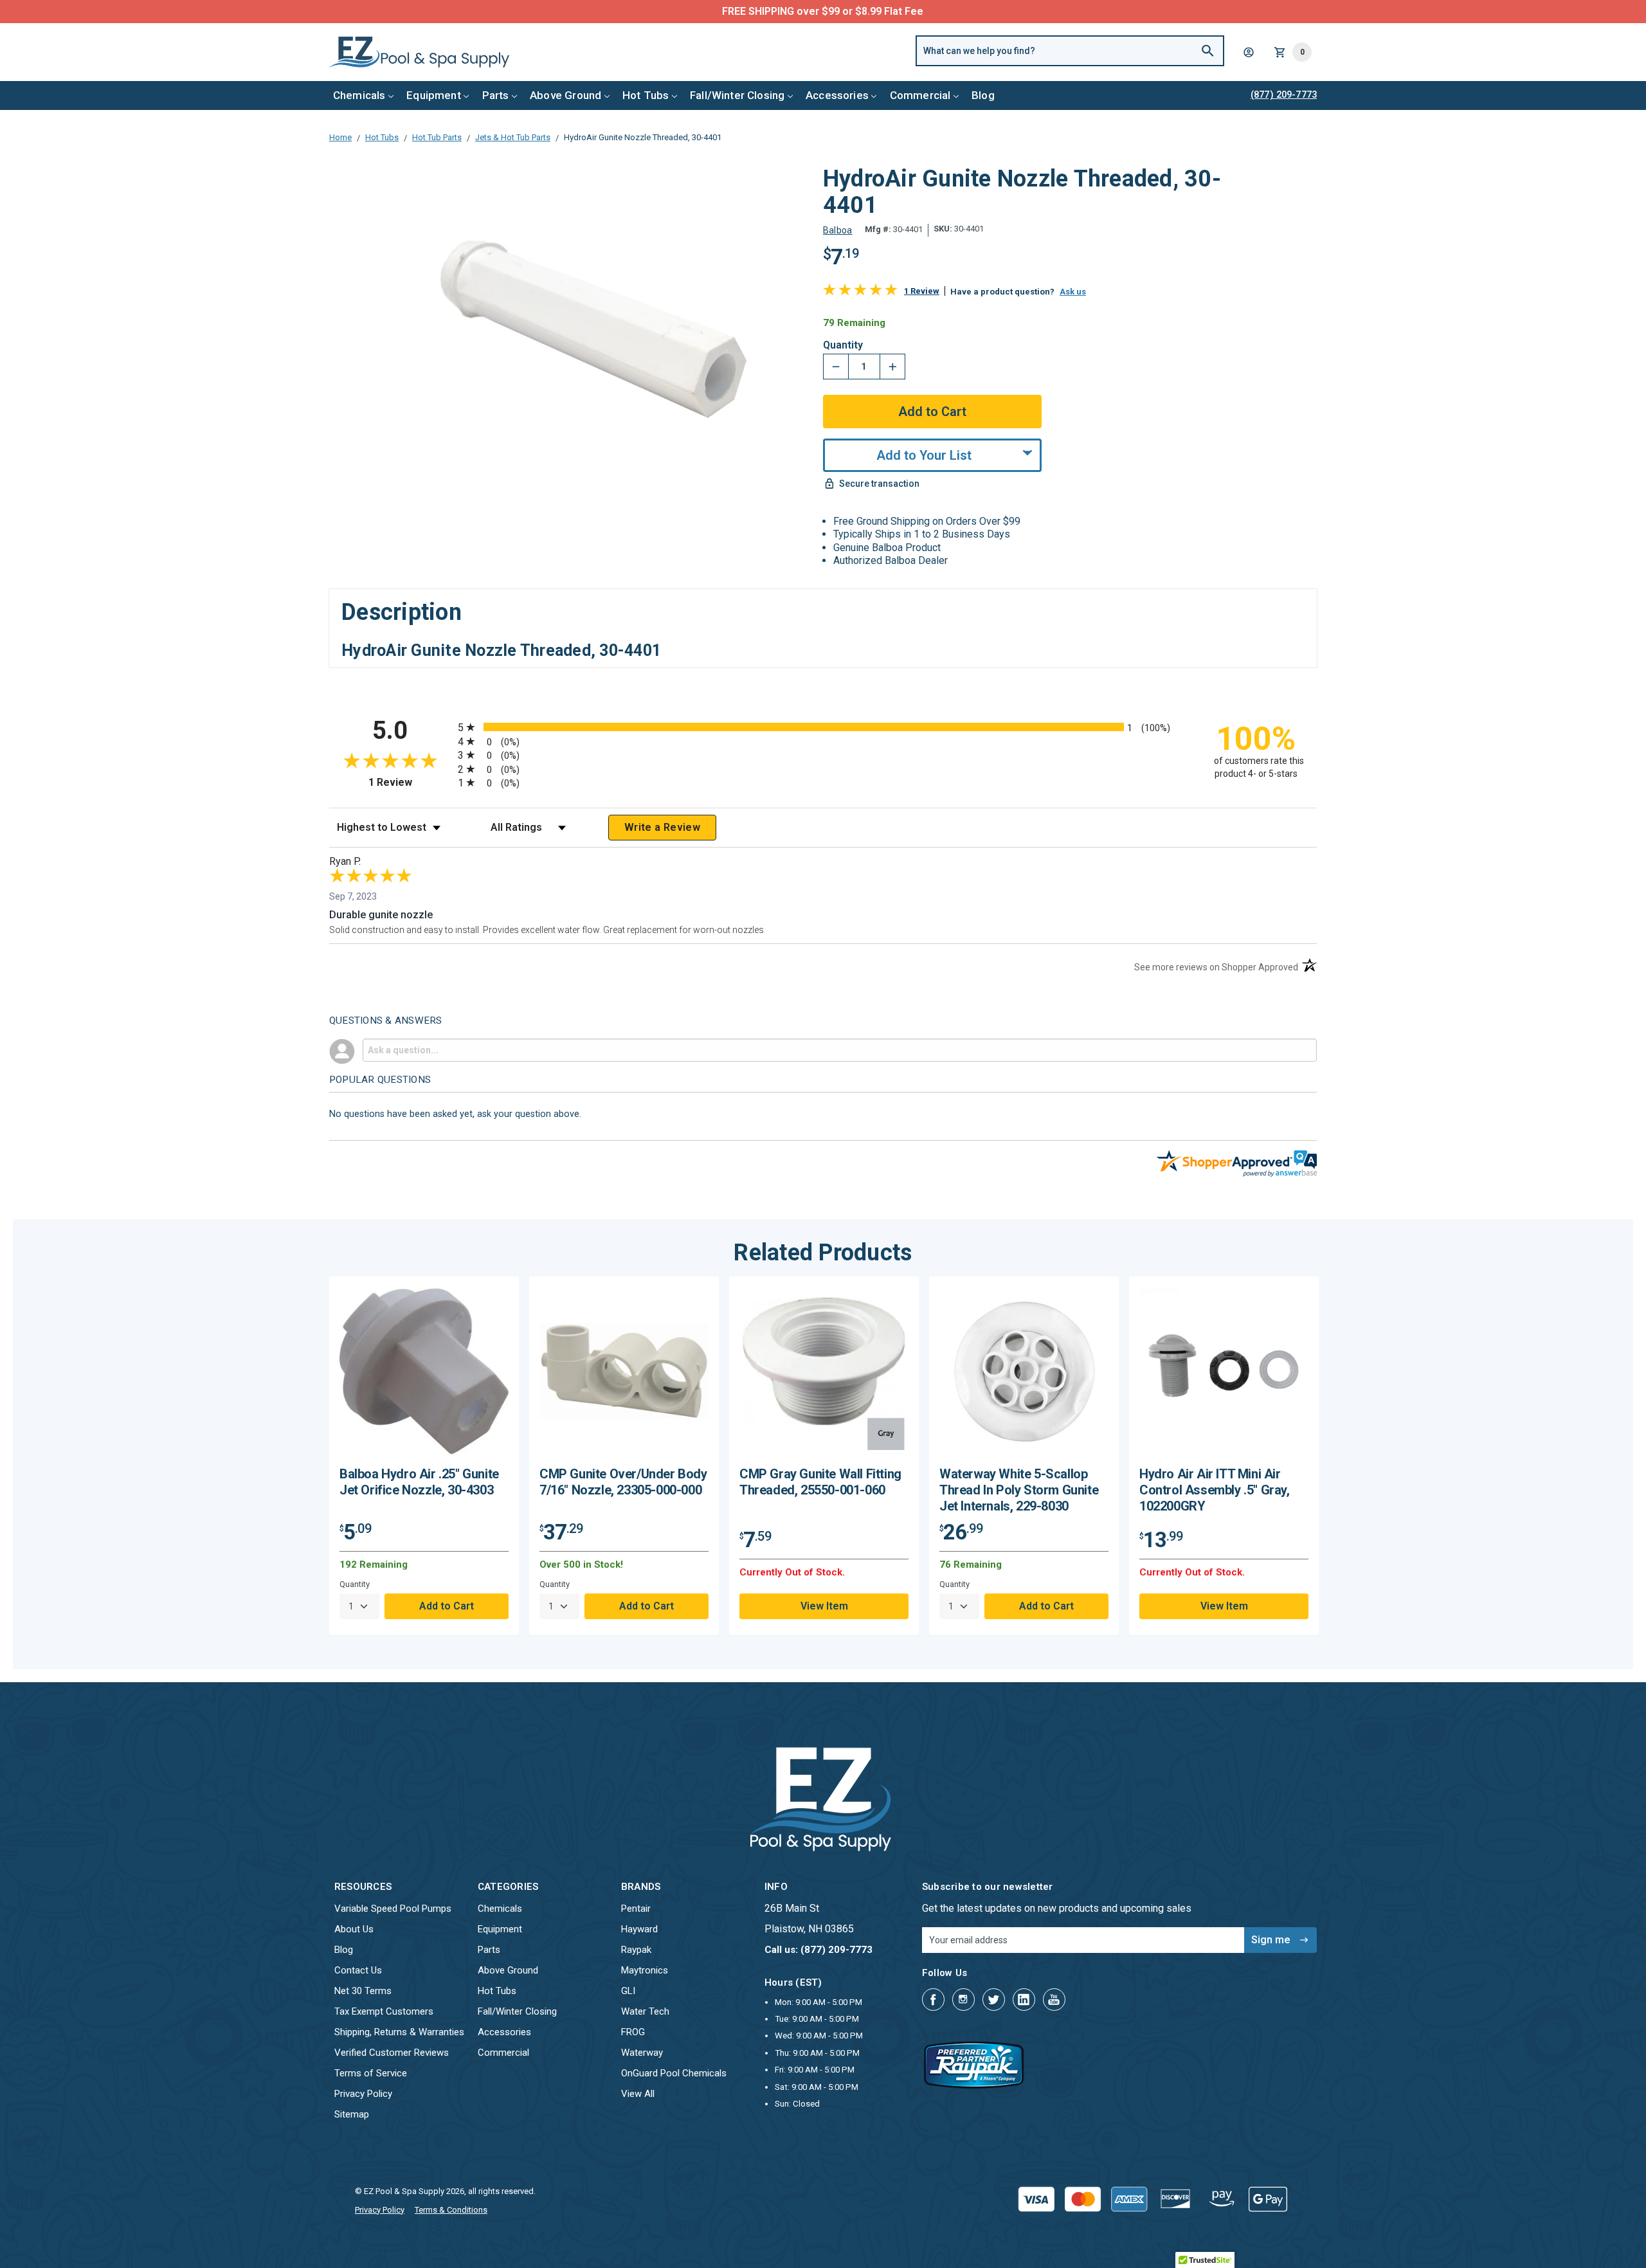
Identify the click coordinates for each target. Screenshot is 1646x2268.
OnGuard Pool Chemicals (674, 2073)
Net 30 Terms (363, 1991)
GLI (628, 1991)
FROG (633, 2032)
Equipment (434, 95)
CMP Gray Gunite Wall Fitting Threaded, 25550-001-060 (820, 1482)
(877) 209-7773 (871, 11)
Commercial (920, 95)
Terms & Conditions (451, 2210)
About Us (354, 1929)
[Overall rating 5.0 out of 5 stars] (860, 292)
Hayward (639, 1929)
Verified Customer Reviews (392, 2053)
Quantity (843, 345)
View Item (824, 1606)
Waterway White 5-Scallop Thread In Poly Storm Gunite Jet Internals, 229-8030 (1019, 1490)
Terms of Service (371, 2073)
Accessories (837, 95)
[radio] (823, 727)
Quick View (424, 1376)
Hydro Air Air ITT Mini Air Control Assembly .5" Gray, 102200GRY (1215, 1490)
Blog (983, 95)
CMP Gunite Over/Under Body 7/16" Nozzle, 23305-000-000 (623, 1482)
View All (638, 2094)
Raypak (636, 1950)
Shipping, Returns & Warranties (399, 2032)
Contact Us (358, 1970)
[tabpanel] (424, 1456)
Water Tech (645, 2011)
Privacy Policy (363, 2094)
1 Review (922, 291)
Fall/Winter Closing (737, 95)
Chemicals (359, 95)
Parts (496, 95)
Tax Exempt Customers (384, 2011)
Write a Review (662, 827)
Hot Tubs (646, 95)
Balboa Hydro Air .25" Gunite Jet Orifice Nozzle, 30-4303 (419, 1482)
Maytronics (645, 1970)
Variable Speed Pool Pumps (393, 1909)
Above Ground (565, 95)
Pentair (636, 1909)
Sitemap (352, 2114)
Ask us (1073, 292)
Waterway (642, 2053)
